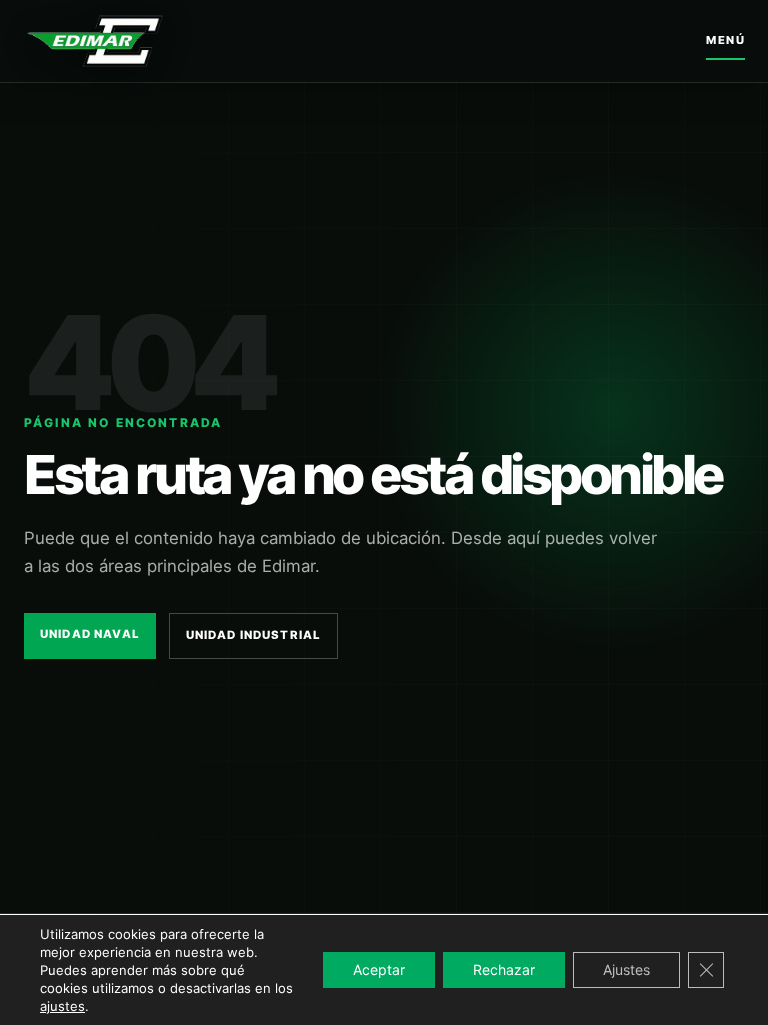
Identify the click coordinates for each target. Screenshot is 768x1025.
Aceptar (379, 969)
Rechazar (504, 969)
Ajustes (626, 969)
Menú (725, 40)
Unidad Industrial (254, 635)
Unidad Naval (90, 634)
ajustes (62, 1006)
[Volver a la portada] (95, 41)
